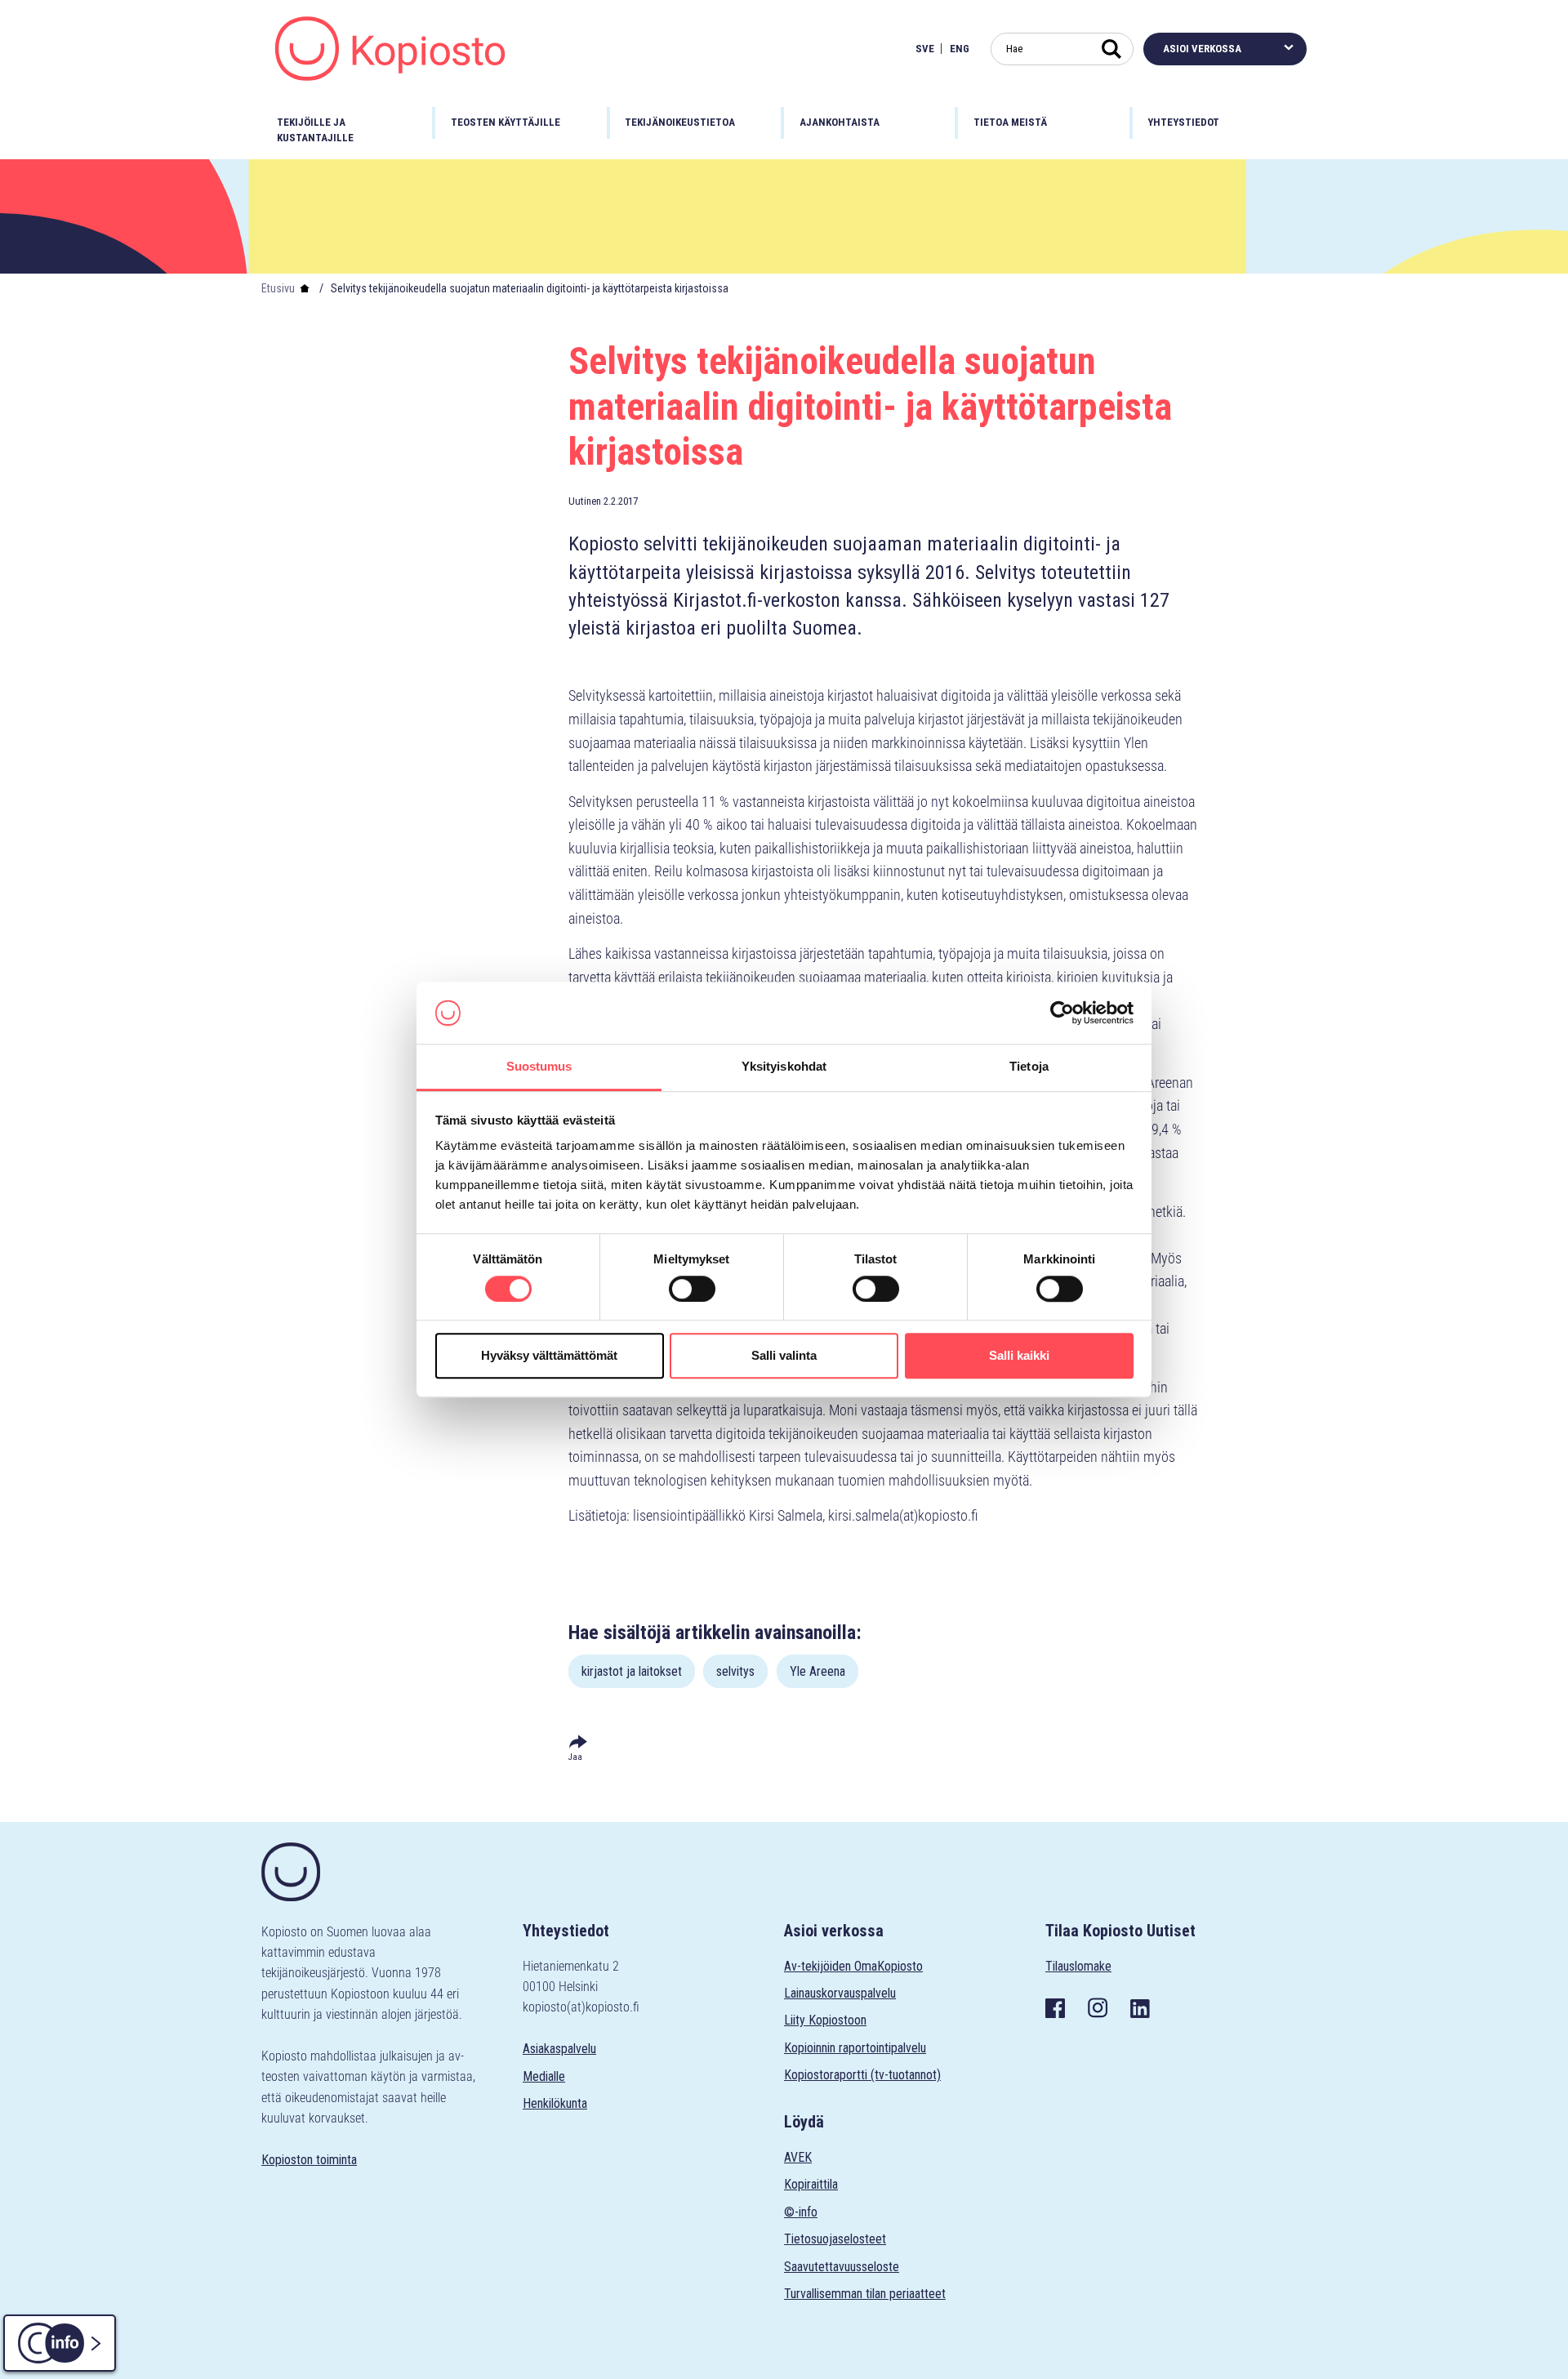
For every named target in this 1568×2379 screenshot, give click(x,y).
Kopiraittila (811, 2184)
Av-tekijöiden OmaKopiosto (853, 1966)
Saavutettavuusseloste (842, 2267)
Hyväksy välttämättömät (549, 1355)
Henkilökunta (555, 2103)
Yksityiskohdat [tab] (784, 1067)
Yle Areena (817, 1671)
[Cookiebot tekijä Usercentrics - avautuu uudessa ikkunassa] (1062, 1013)
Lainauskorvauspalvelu (840, 1993)
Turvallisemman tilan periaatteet (865, 2294)
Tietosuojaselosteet (835, 2239)
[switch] (692, 1289)
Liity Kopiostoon (825, 2020)
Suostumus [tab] (539, 1067)
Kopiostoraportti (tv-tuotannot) (862, 2075)
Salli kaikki (1019, 1355)
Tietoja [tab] (1029, 1067)
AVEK (798, 2157)
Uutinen (585, 501)
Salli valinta (784, 1355)
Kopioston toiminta (309, 2160)
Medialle (544, 2076)
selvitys (735, 1671)
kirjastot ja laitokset (632, 1671)
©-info (801, 2212)
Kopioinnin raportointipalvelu (855, 2048)
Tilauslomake (1078, 1966)
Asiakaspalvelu (559, 2049)
